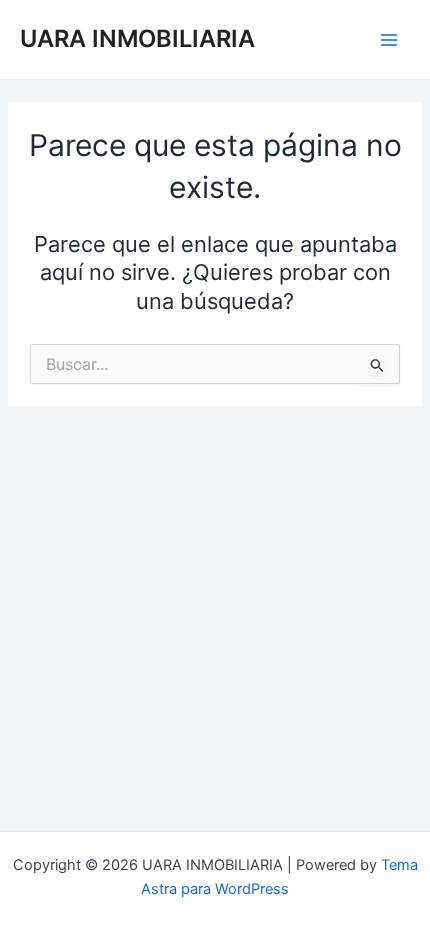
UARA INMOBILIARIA (137, 38)
